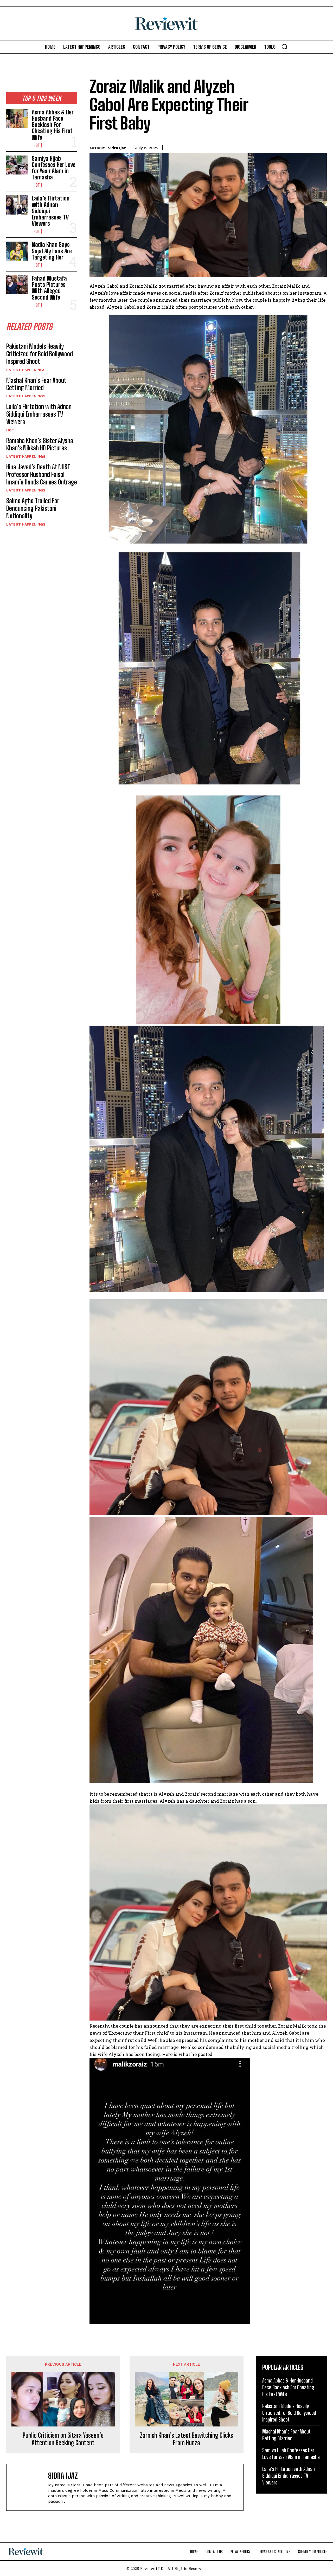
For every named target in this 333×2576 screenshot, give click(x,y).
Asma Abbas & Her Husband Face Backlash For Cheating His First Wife (53, 125)
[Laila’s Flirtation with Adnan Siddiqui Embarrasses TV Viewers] (17, 205)
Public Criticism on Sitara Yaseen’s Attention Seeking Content (63, 2439)
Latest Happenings (26, 370)
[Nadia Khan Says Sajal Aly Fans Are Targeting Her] (17, 251)
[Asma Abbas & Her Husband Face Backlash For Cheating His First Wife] (17, 119)
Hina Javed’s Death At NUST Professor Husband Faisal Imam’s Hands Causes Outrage (42, 474)
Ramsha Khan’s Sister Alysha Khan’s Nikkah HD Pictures (40, 444)
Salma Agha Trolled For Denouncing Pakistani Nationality (33, 508)
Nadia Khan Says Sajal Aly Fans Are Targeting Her (52, 251)
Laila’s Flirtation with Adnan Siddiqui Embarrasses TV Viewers (39, 414)
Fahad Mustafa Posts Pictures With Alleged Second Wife (49, 288)
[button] (284, 47)
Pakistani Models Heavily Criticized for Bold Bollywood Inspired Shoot (40, 354)
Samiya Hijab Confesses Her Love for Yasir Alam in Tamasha (54, 168)
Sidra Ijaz (117, 148)
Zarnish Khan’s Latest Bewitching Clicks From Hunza (187, 2439)
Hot (37, 145)
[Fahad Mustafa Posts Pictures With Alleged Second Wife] (17, 285)
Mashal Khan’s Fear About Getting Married (36, 384)
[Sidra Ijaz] (30, 2487)
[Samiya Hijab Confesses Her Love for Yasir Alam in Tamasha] (17, 165)
